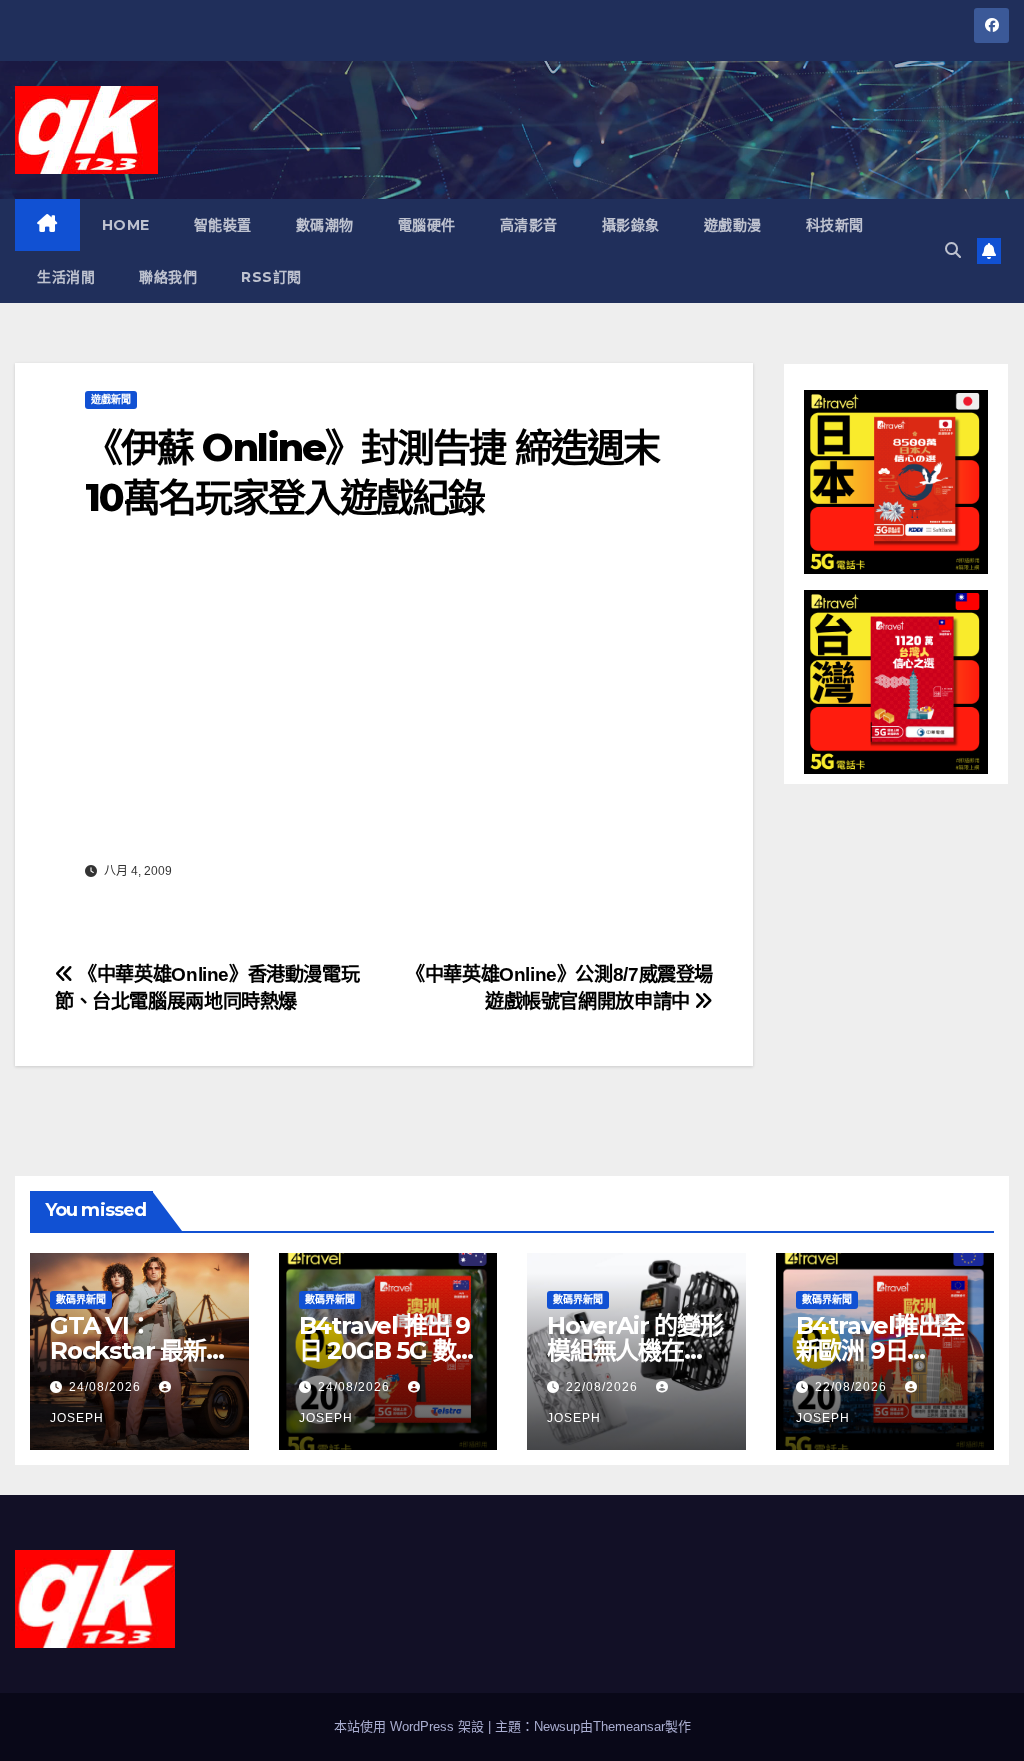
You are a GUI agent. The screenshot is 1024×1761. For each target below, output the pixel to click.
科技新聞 (835, 225)
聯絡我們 (168, 277)
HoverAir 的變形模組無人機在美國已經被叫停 (635, 1350)
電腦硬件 (427, 225)
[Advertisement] (384, 705)
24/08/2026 (107, 1387)
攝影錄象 (631, 225)
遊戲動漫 (733, 225)
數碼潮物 (325, 225)
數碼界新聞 (81, 1299)
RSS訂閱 (271, 277)
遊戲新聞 (111, 399)
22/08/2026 (604, 1387)
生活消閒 (66, 277)
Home (126, 225)
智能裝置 (223, 225)
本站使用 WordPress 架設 (411, 1726)
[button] (953, 250)
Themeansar (629, 1726)
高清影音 (529, 225)
